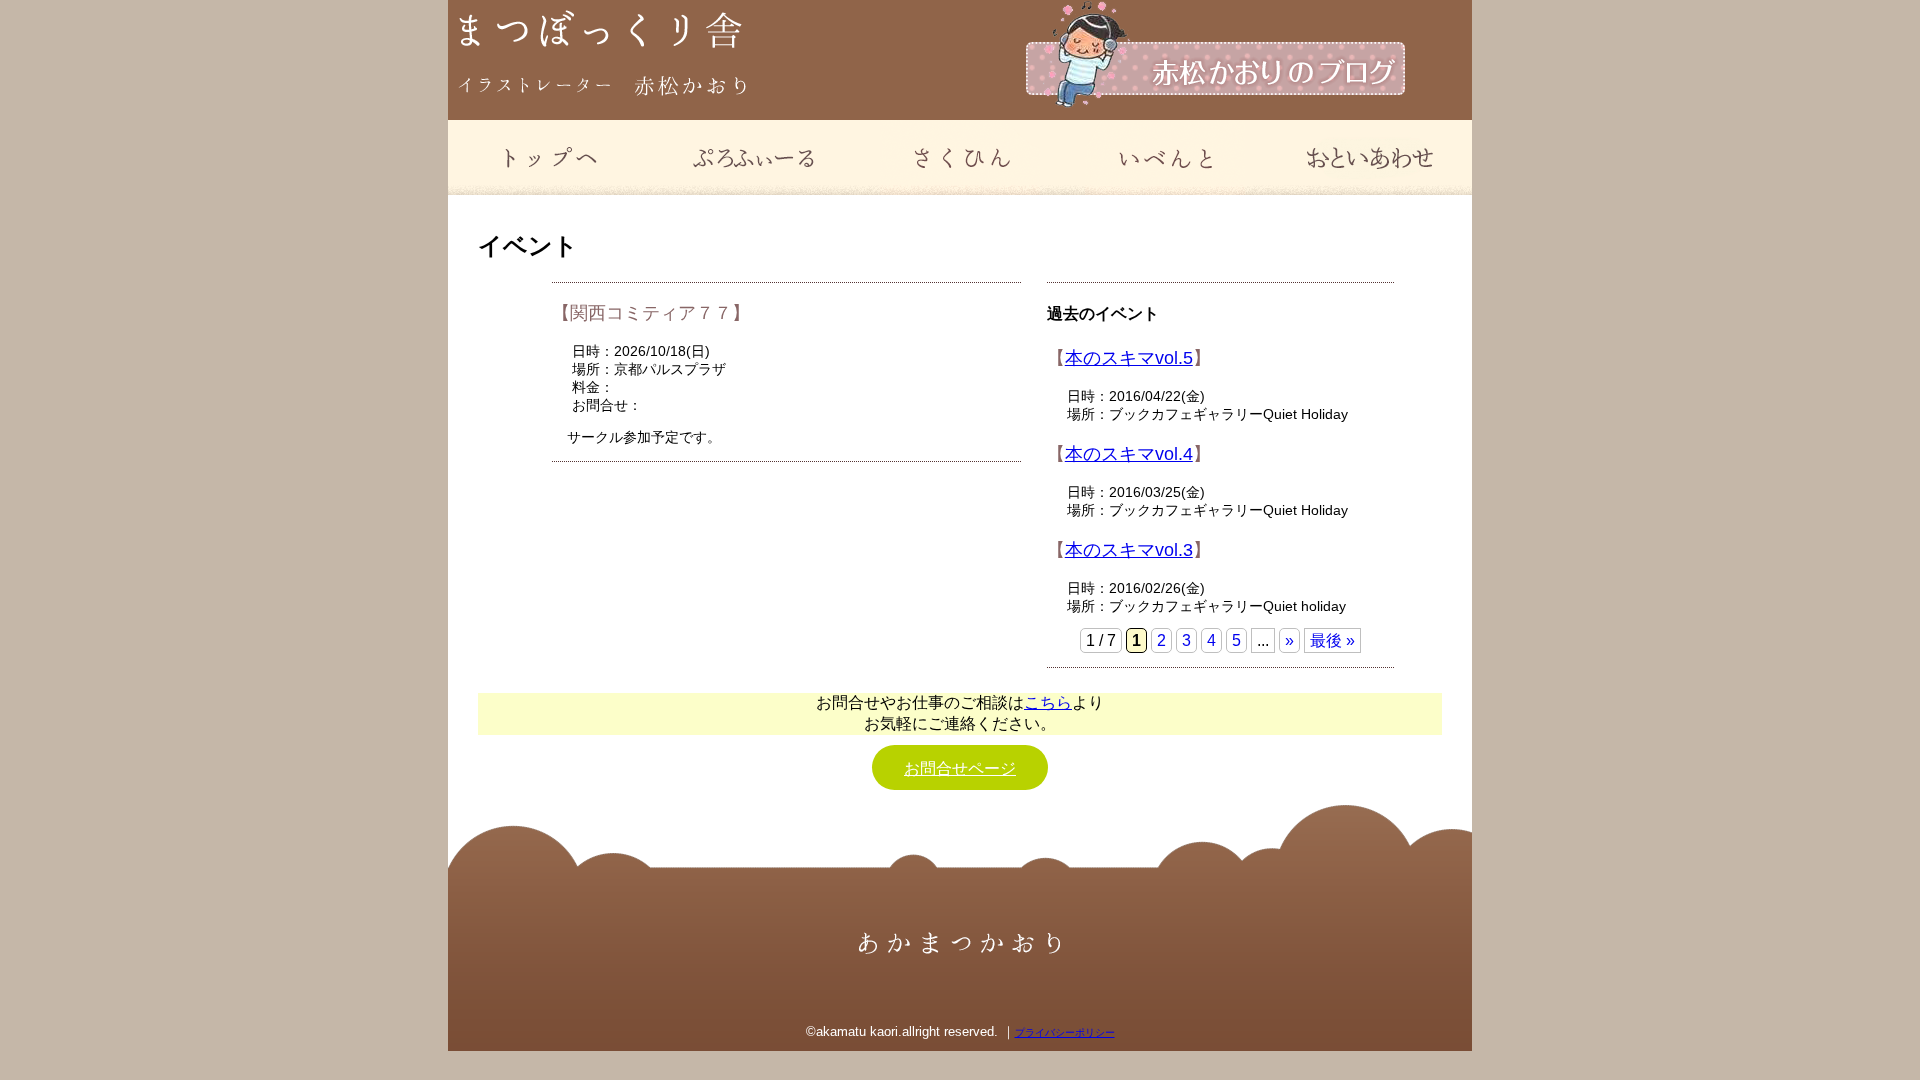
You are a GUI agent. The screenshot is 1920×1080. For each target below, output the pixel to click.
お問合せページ (960, 768)
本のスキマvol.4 (1129, 454)
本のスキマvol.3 (1129, 550)
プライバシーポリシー (1065, 1032)
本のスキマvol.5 (1129, 358)
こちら (1048, 702)
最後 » (1332, 640)
